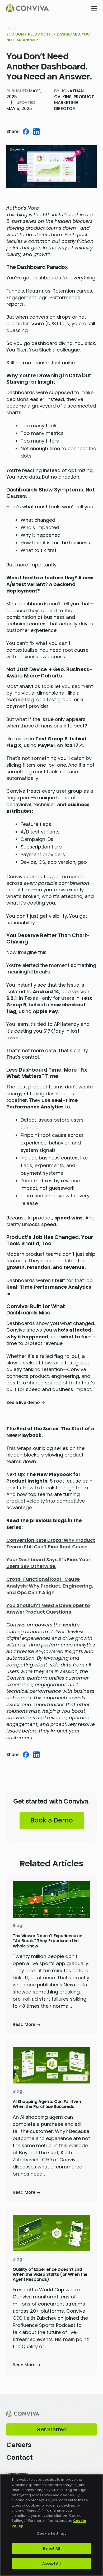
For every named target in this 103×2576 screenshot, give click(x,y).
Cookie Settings (52, 2534)
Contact (20, 2457)
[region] (51, 2525)
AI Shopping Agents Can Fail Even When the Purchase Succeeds (47, 2104)
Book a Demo (52, 1820)
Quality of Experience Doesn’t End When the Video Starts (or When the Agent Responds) (50, 2274)
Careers (19, 2445)
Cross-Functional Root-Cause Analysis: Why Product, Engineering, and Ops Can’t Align (50, 1586)
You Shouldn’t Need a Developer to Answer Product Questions (48, 1609)
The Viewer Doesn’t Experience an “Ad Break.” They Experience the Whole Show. (48, 1941)
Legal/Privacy (17, 2474)
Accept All (51, 2564)
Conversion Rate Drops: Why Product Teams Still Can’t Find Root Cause (51, 1543)
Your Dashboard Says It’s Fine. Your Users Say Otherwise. (48, 1563)
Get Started (52, 2429)
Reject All (51, 2549)
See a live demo (23, 1403)
